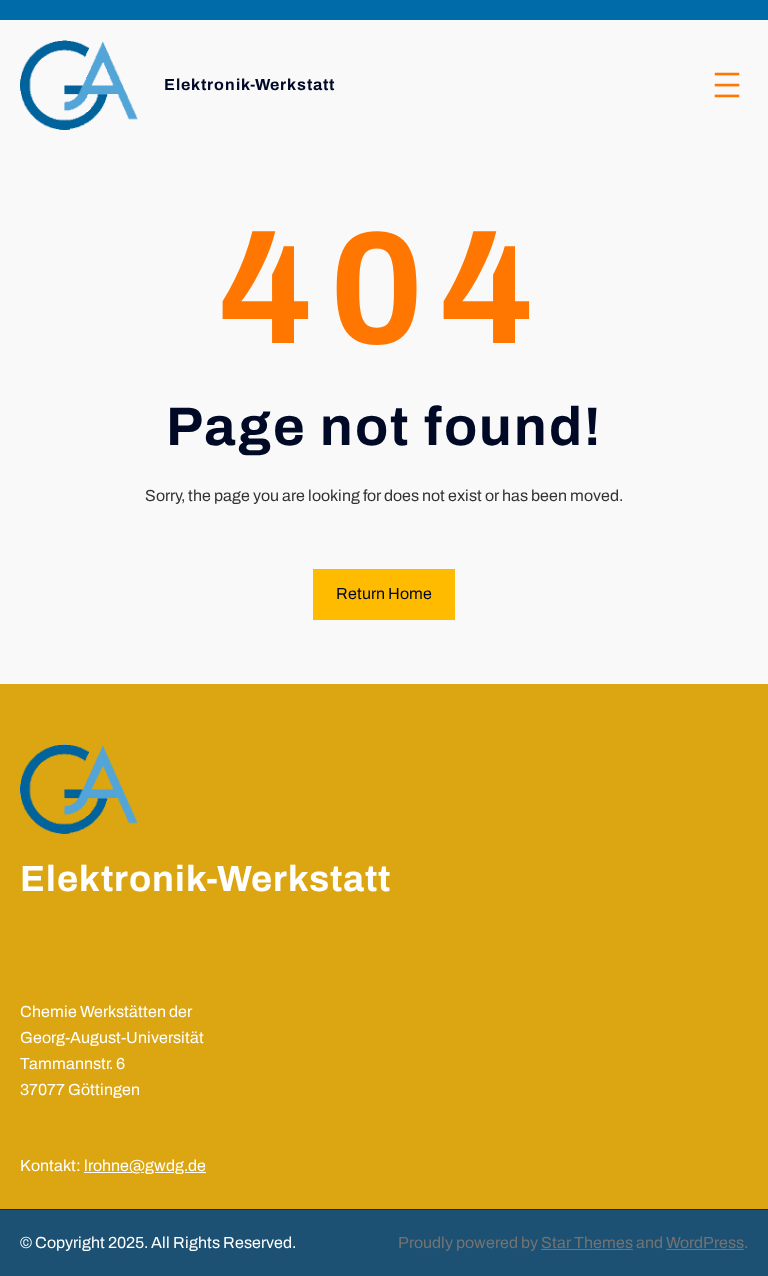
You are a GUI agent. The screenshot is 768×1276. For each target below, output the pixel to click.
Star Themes (587, 1242)
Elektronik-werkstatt (249, 84)
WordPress (705, 1242)
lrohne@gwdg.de (145, 1165)
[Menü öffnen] (727, 85)
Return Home (384, 593)
